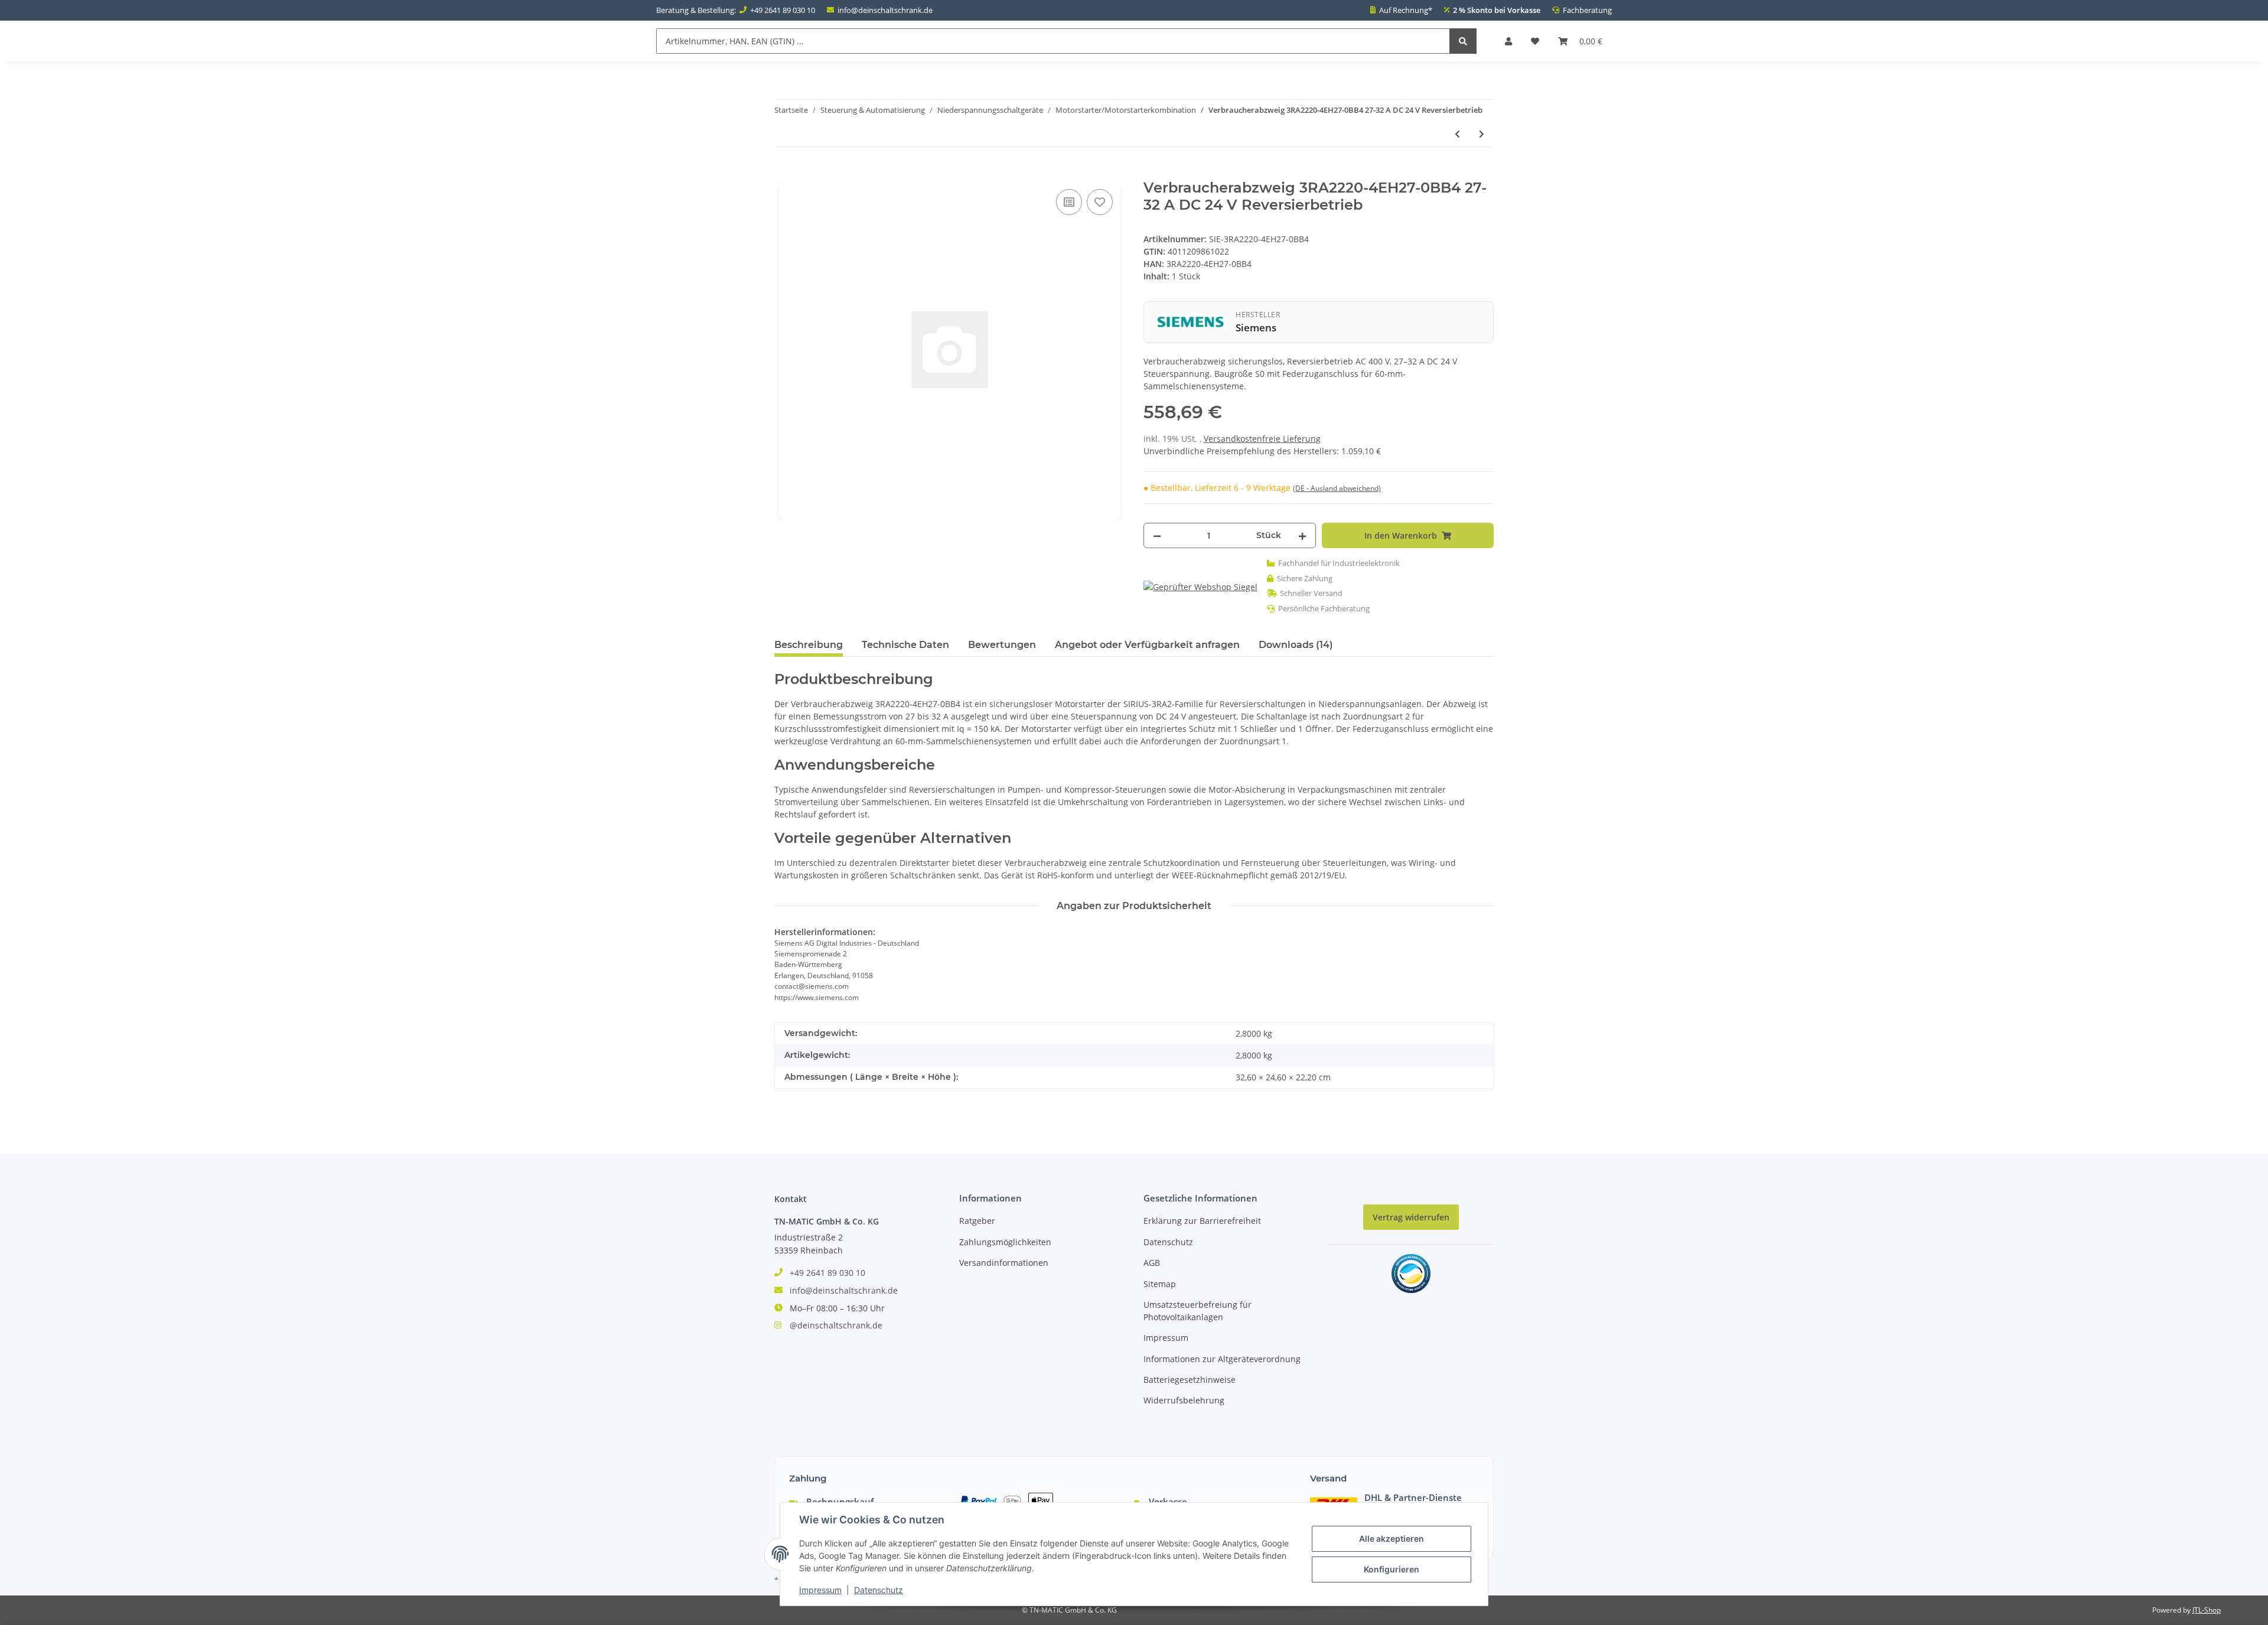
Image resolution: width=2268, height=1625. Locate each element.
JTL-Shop (2207, 1610)
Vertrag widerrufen (1411, 1217)
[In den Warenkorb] (784, 173)
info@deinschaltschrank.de (885, 10)
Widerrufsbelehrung (1184, 1400)
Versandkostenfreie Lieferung (1262, 439)
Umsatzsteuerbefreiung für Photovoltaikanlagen (1197, 1311)
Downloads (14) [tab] (1296, 645)
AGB (1152, 1263)
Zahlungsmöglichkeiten (1005, 1242)
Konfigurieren (1392, 1569)
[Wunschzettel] (1535, 41)
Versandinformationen (1004, 1263)
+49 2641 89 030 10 (783, 10)
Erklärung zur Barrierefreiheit (1202, 1221)
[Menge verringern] (1157, 535)
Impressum (1166, 1338)
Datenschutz (1168, 1242)
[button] (1508, 41)
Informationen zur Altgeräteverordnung (1222, 1359)
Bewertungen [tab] (1002, 645)
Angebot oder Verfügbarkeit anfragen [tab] (1147, 645)
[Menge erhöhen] (1302, 535)
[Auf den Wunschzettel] (1100, 202)
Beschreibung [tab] (809, 645)
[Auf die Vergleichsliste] (1069, 202)
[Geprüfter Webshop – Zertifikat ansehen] (1200, 586)
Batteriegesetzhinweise (1190, 1380)
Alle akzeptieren (1392, 1538)
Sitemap (1160, 1284)
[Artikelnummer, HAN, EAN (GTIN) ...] (1463, 41)
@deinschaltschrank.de (836, 1325)
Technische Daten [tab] (905, 645)
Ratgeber (977, 1221)
